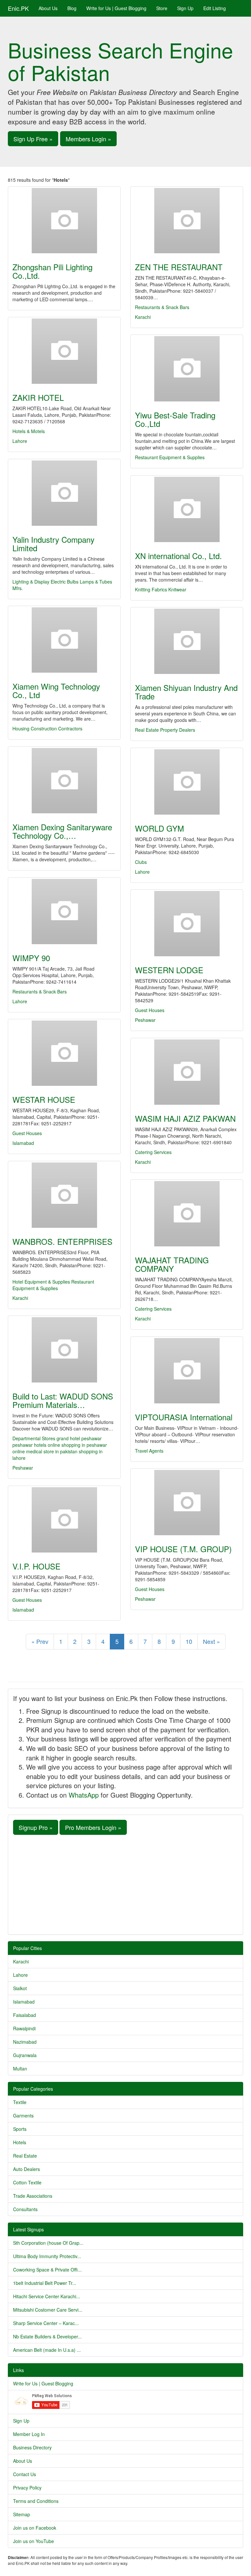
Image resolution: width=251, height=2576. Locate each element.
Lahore (20, 441)
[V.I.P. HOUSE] (64, 1520)
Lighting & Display (31, 582)
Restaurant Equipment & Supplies (170, 457)
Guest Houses (150, 1010)
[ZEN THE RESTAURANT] (187, 221)
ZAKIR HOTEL (38, 397)
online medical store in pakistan (46, 1451)
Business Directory (32, 2447)
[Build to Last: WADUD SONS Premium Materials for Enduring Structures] (64, 1350)
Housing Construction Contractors (47, 728)
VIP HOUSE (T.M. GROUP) (183, 1549)
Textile (20, 2102)
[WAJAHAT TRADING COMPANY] (187, 1214)
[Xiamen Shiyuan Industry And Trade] (187, 641)
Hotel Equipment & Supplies (41, 1282)
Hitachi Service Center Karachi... (47, 2296)
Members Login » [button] (88, 139)
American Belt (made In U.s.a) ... (47, 2350)
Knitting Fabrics (151, 589)
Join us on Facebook (35, 2528)
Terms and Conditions (36, 2501)
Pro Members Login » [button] (93, 1827)
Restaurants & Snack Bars (162, 307)
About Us (48, 8)
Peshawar (145, 1020)
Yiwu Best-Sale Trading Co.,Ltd (175, 419)
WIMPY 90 (31, 958)
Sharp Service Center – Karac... (46, 2323)
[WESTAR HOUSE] (64, 1053)
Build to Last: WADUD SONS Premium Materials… (63, 1400)
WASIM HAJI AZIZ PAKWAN (185, 1118)
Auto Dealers (26, 2169)
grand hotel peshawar (79, 1438)
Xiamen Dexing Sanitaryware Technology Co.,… (62, 831)
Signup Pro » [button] (36, 1827)
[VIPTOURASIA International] (187, 1371)
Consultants (25, 2209)
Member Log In (29, 2434)
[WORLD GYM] (187, 782)
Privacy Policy (27, 2488)
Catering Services (153, 1152)
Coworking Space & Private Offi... (47, 2270)
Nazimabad (25, 2042)
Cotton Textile (27, 2182)
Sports (20, 2129)
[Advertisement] (125, 1884)
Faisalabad (25, 2015)
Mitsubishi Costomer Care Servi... (48, 2310)
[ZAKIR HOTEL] (64, 351)
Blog (72, 8)
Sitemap (22, 2514)
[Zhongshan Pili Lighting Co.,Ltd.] (64, 221)
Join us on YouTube (33, 2541)
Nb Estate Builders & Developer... (47, 2336)
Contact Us (25, 2474)
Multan (20, 2069)
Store (162, 8)
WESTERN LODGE (169, 970)
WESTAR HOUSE (44, 1099)
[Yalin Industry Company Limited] (64, 493)
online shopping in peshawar (77, 1445)
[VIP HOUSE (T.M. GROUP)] (187, 1503)
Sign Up (185, 8)
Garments (23, 2115)
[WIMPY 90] (64, 912)
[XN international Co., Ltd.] (187, 509)
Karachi (143, 317)
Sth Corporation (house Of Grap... (48, 2243)
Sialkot (20, 1988)
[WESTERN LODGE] (187, 924)
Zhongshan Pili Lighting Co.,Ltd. (52, 271)
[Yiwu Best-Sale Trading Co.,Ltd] (187, 369)
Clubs (141, 862)
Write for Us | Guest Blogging (116, 8)
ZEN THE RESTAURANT (179, 267)
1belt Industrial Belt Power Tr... (45, 2283)
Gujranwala (25, 2055)
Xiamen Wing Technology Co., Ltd (56, 690)
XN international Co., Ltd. (178, 556)
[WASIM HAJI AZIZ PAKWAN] (187, 1072)
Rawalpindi (24, 2028)
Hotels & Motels (29, 431)
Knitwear (177, 589)
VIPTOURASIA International (184, 1417)
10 (189, 1641)
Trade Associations (33, 2196)
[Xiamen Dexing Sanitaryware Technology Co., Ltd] (64, 781)
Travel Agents (149, 1451)
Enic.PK (18, 8)
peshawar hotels (30, 1445)
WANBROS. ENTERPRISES (62, 1241)
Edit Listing (215, 8)
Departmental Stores (34, 1438)
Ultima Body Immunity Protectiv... (47, 2256)
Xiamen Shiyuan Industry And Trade (186, 692)
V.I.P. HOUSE (36, 1566)
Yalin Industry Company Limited (53, 544)
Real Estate (147, 730)
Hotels (20, 2142)
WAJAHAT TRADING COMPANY (172, 1264)
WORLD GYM (159, 828)
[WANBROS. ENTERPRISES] (64, 1195)
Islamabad (23, 1143)
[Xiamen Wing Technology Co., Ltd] (64, 640)
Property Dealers (178, 730)
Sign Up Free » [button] (33, 139)
